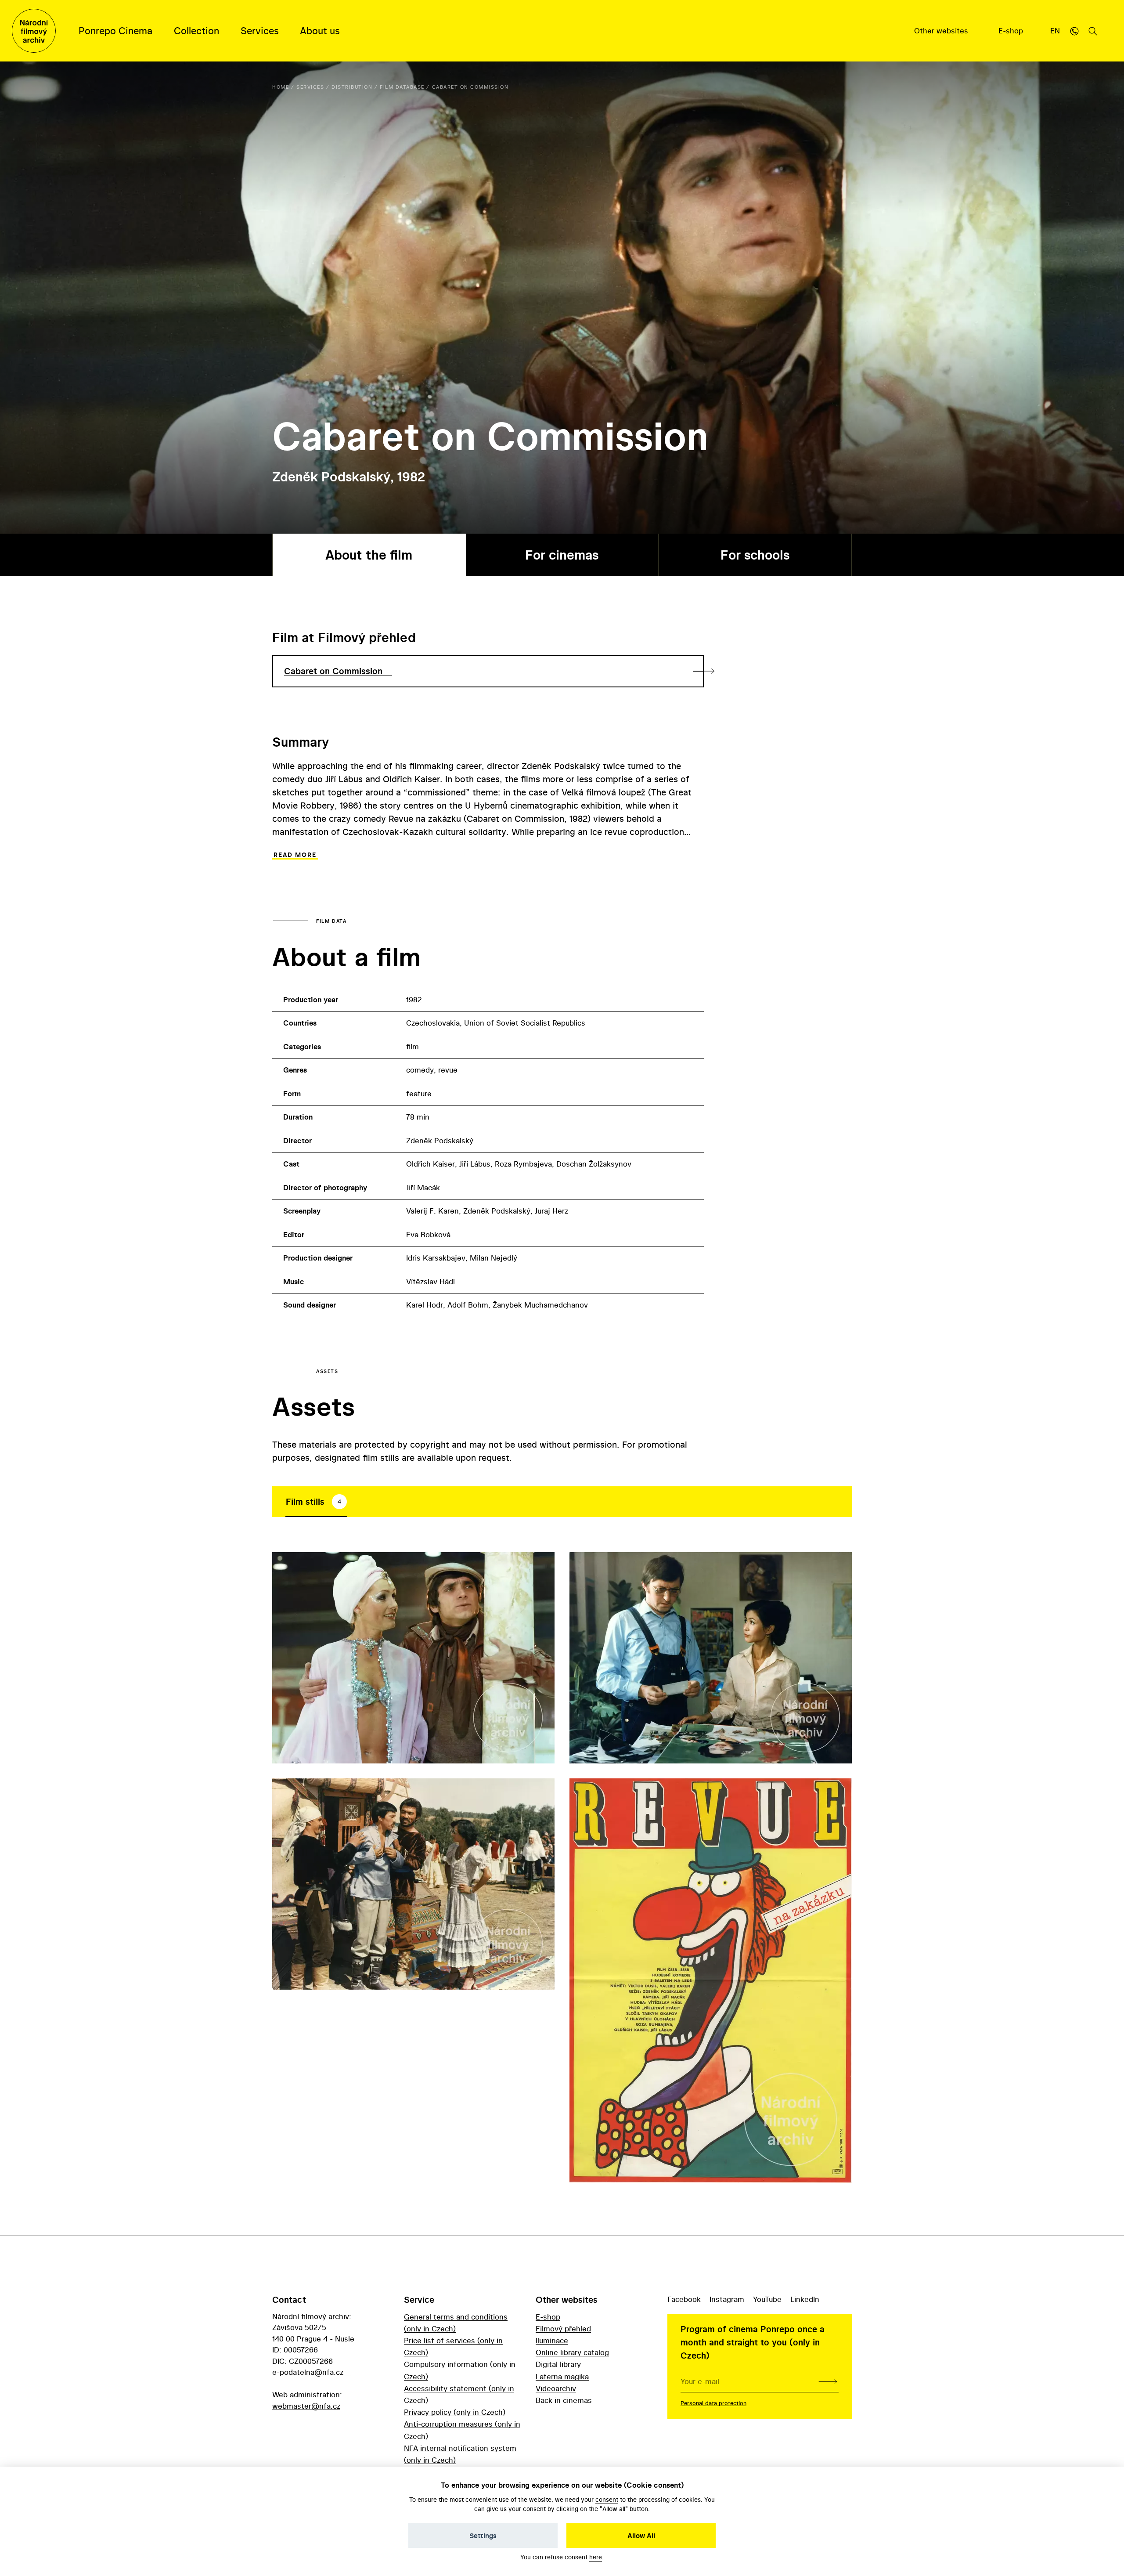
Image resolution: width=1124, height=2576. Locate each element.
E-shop (1012, 31)
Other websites (942, 31)
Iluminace (552, 2340)
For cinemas (562, 555)
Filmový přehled (563, 2329)
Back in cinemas (564, 2400)
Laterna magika (562, 2376)
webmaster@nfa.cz (306, 2406)
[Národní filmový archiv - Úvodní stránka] (34, 31)
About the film (369, 555)
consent (607, 2499)
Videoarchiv (556, 2388)
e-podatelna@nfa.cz (308, 2372)
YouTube (767, 2299)
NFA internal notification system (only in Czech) (460, 2454)
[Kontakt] (1074, 31)
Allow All (641, 2536)
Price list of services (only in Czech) (453, 2346)
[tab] (316, 1502)
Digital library (558, 2364)
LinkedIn (805, 2299)
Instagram (727, 2299)
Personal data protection (713, 2403)
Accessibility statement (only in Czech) (459, 2394)
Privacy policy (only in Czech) (455, 2412)
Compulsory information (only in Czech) (460, 2370)
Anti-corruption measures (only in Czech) (462, 2430)
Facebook (684, 2299)
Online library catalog (572, 2352)
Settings (483, 2536)
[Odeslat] (828, 2381)
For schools (755, 555)
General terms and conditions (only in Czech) (456, 2323)
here (596, 2557)
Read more (295, 855)
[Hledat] (1093, 31)
